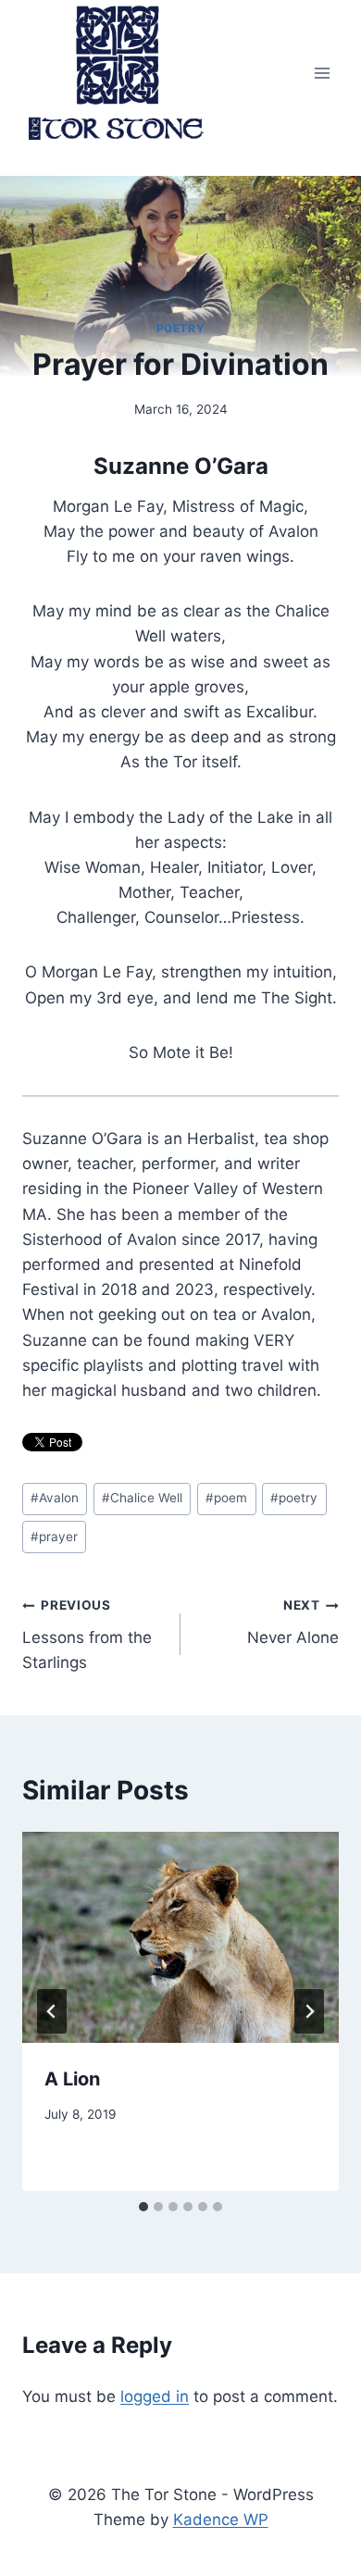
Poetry (181, 328)
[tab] (143, 2207)
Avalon (55, 1498)
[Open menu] (322, 74)
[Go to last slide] (52, 2011)
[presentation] (180, 1937)
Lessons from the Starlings (87, 1635)
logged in (155, 2396)
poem (226, 1498)
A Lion (72, 2079)
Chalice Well (142, 1498)
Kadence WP (221, 2520)
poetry (294, 1498)
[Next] (309, 2011)
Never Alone (293, 1622)
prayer (54, 1537)
